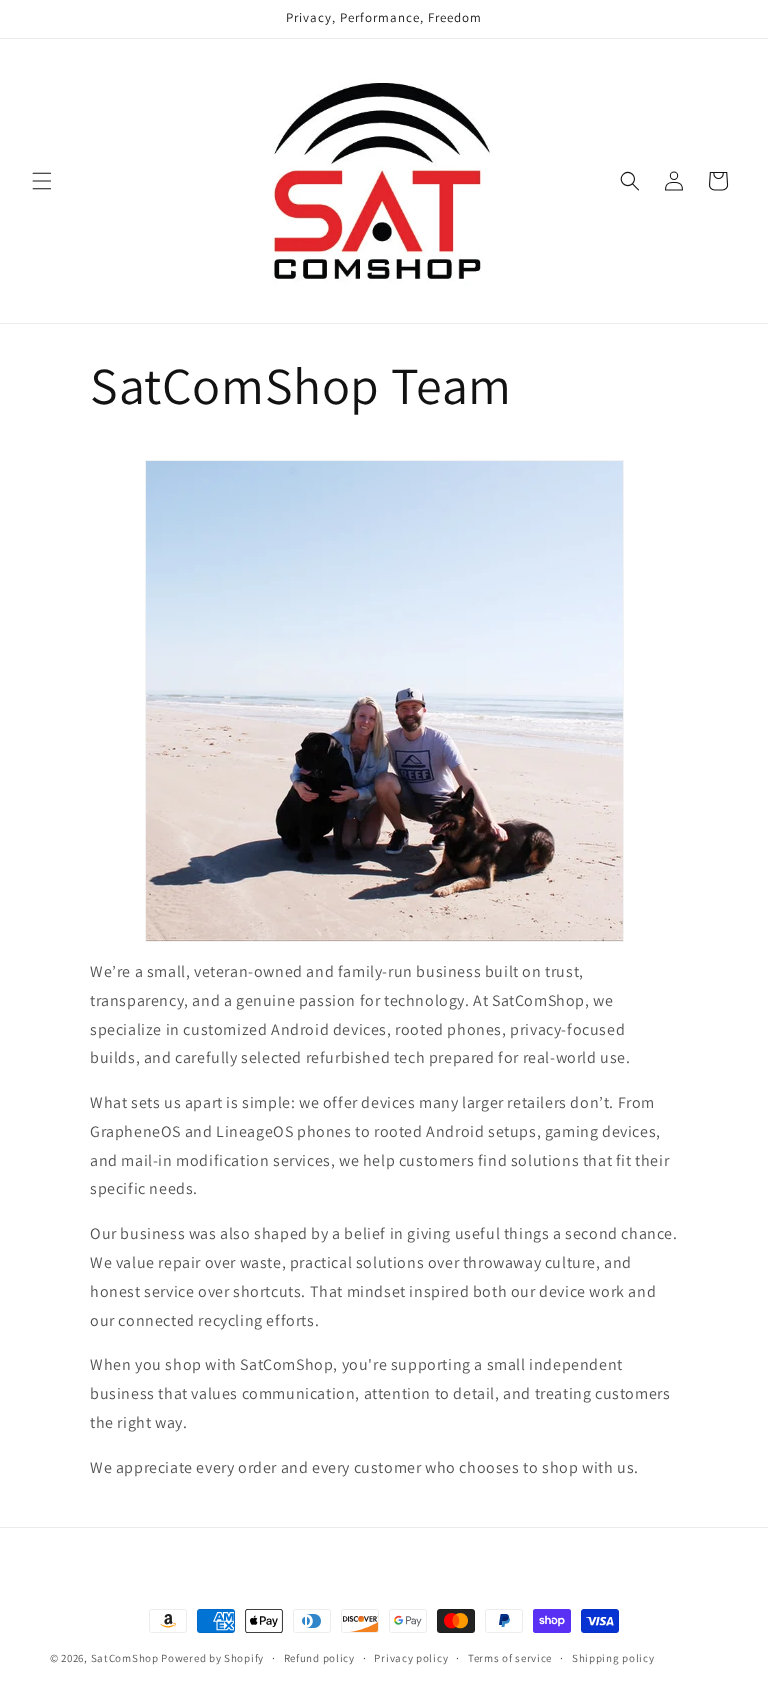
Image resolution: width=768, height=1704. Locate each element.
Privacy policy (411, 1658)
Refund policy (319, 1658)
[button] (42, 181)
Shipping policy (613, 1658)
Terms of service (510, 1658)
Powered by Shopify (212, 1658)
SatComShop (125, 1658)
